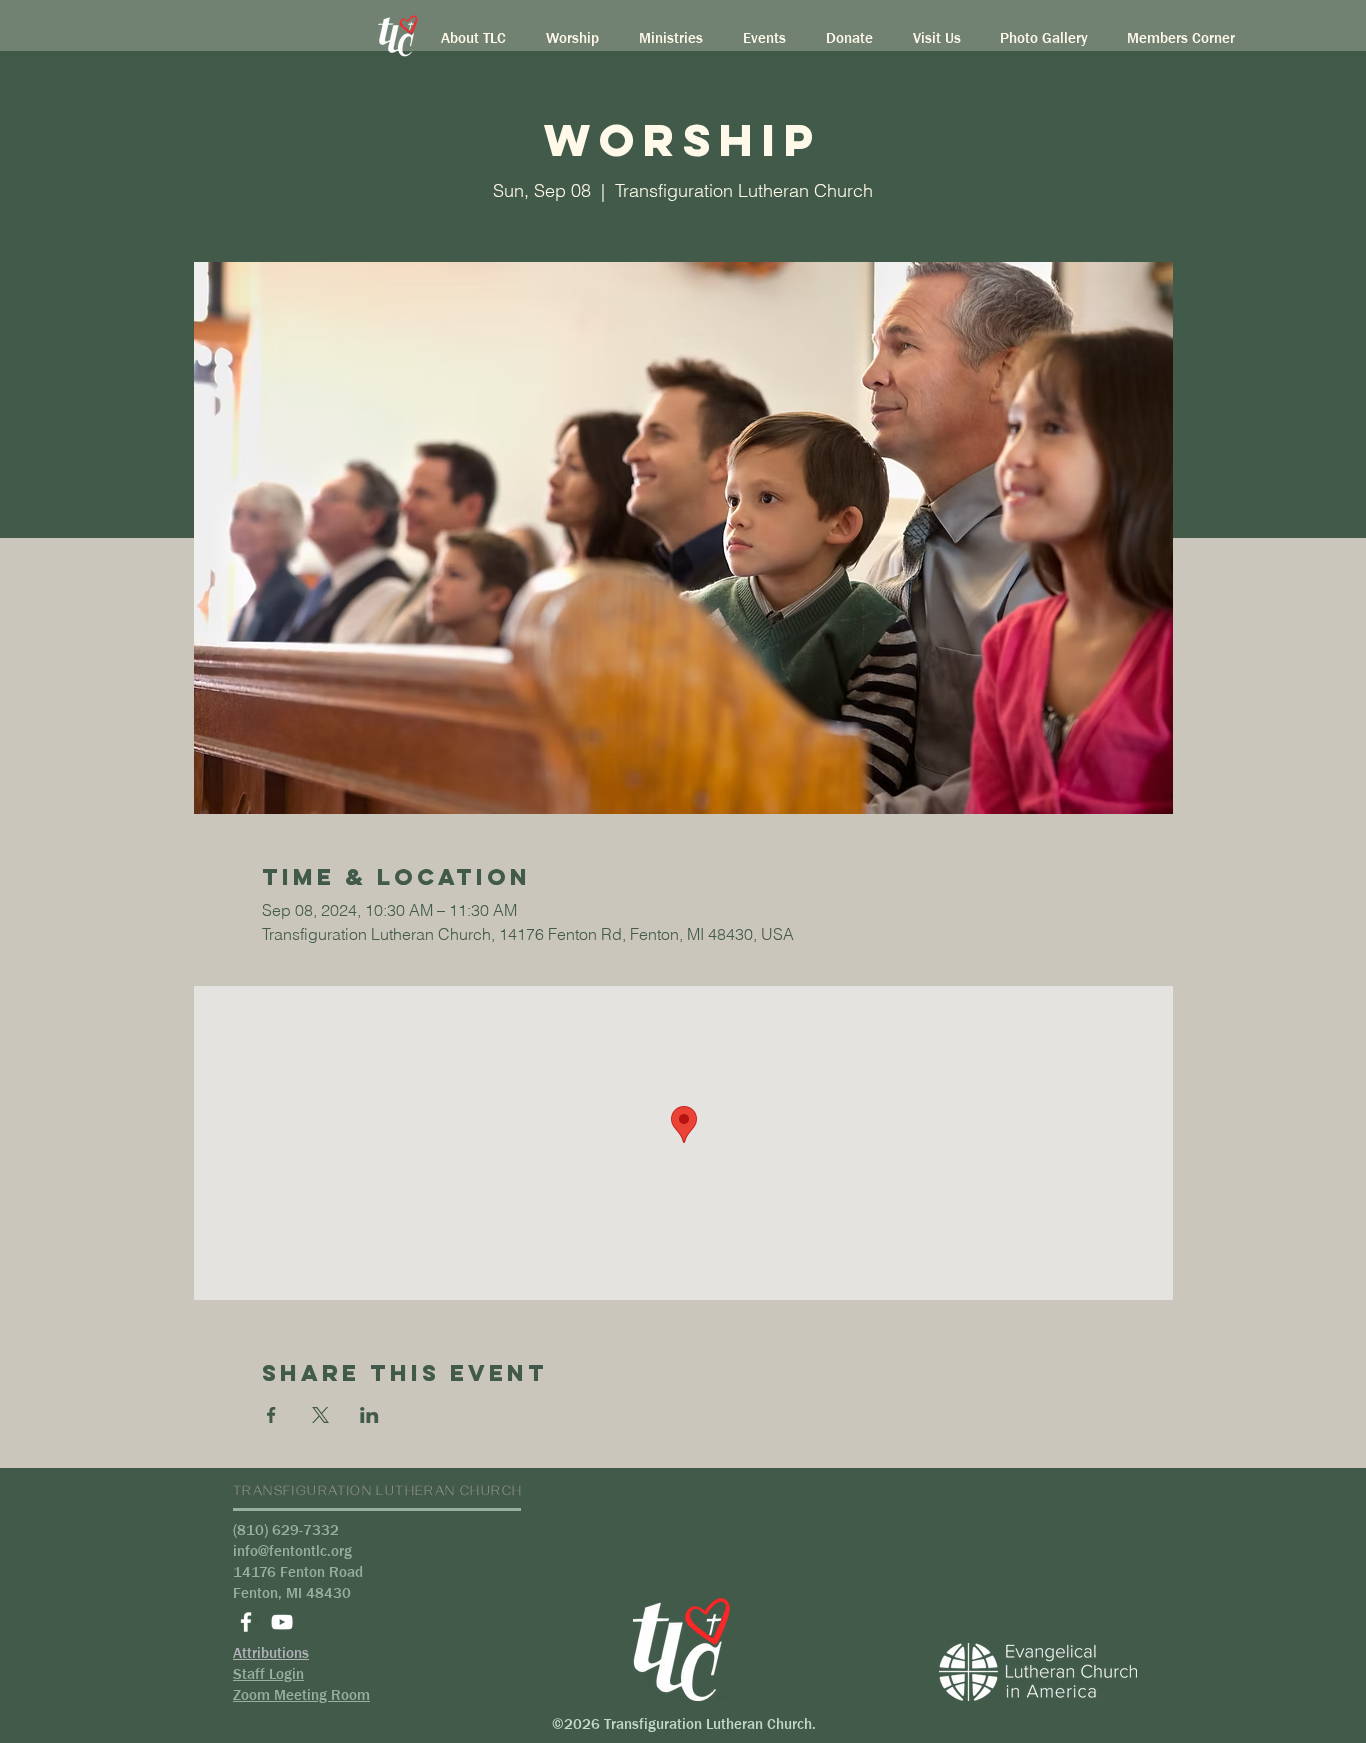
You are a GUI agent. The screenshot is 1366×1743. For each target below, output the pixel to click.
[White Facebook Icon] (246, 1622)
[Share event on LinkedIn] (369, 1415)
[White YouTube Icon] (282, 1622)
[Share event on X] (320, 1415)
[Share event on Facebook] (271, 1415)
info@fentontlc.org (292, 1551)
